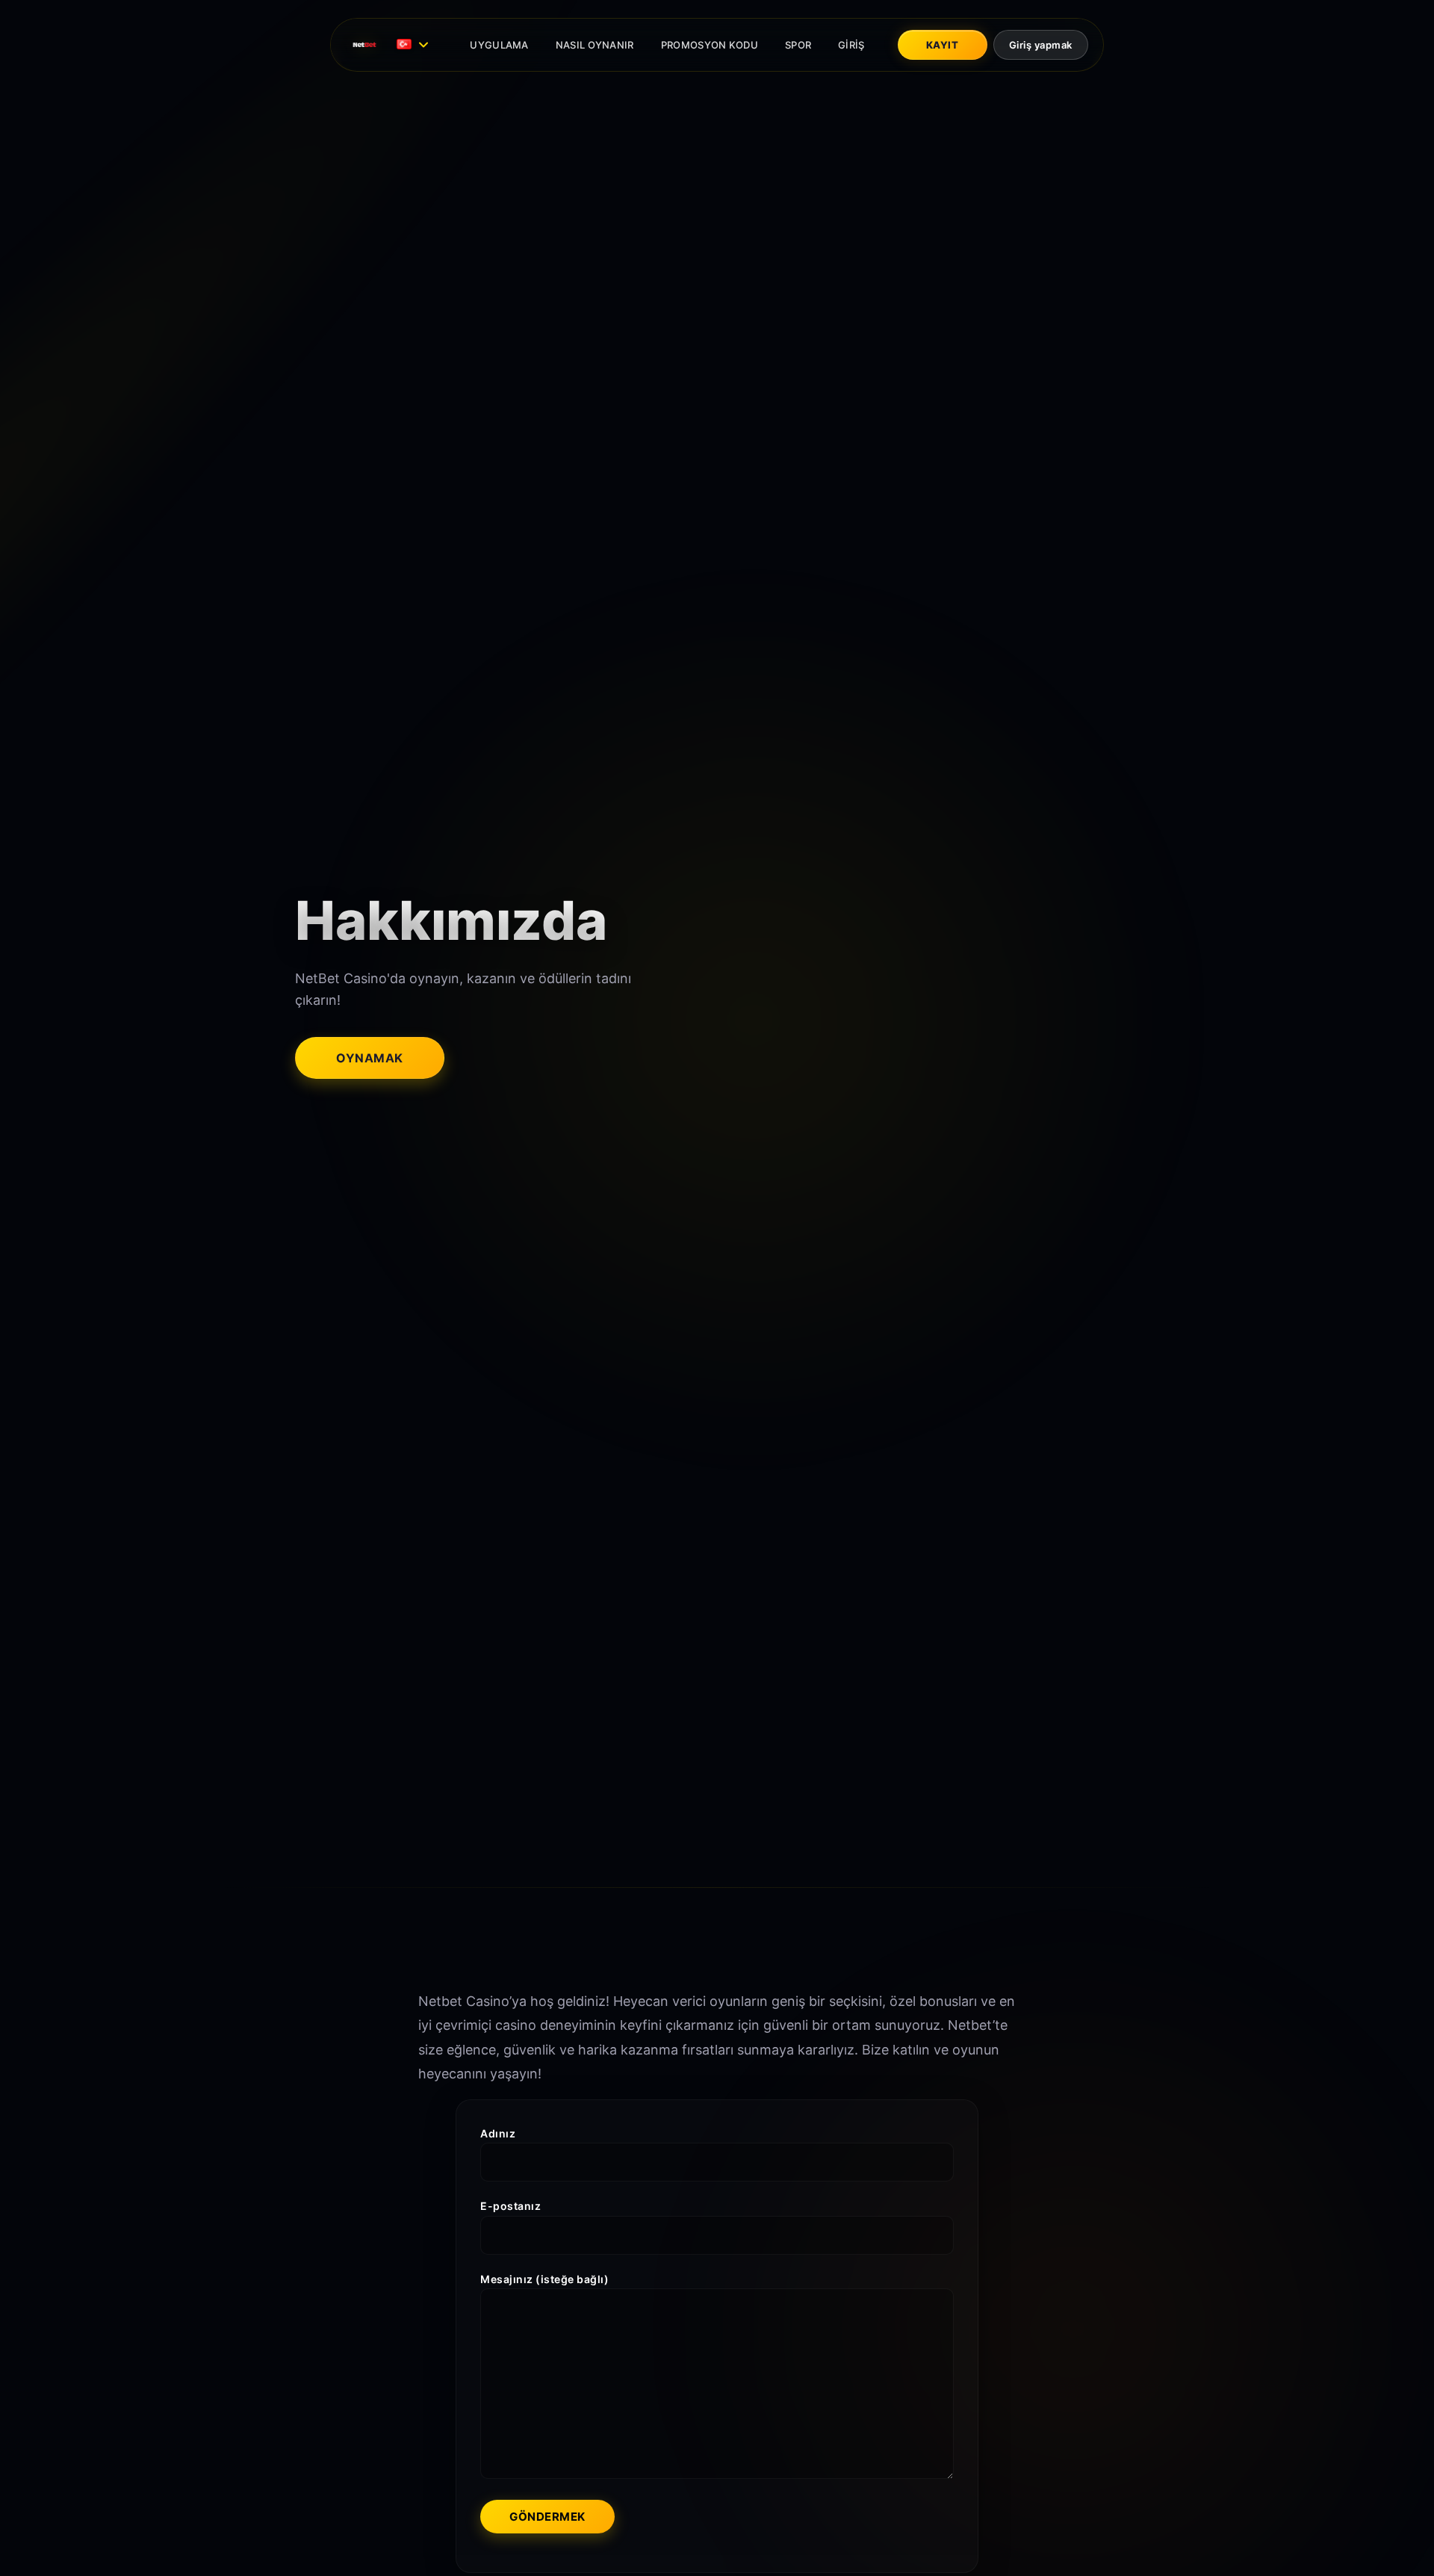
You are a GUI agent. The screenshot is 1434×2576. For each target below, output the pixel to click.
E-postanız (510, 2207)
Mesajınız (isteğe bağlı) (544, 2280)
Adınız (498, 2133)
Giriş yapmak (1041, 45)
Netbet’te (978, 2025)
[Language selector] (415, 45)
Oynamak (370, 1058)
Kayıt (943, 45)
